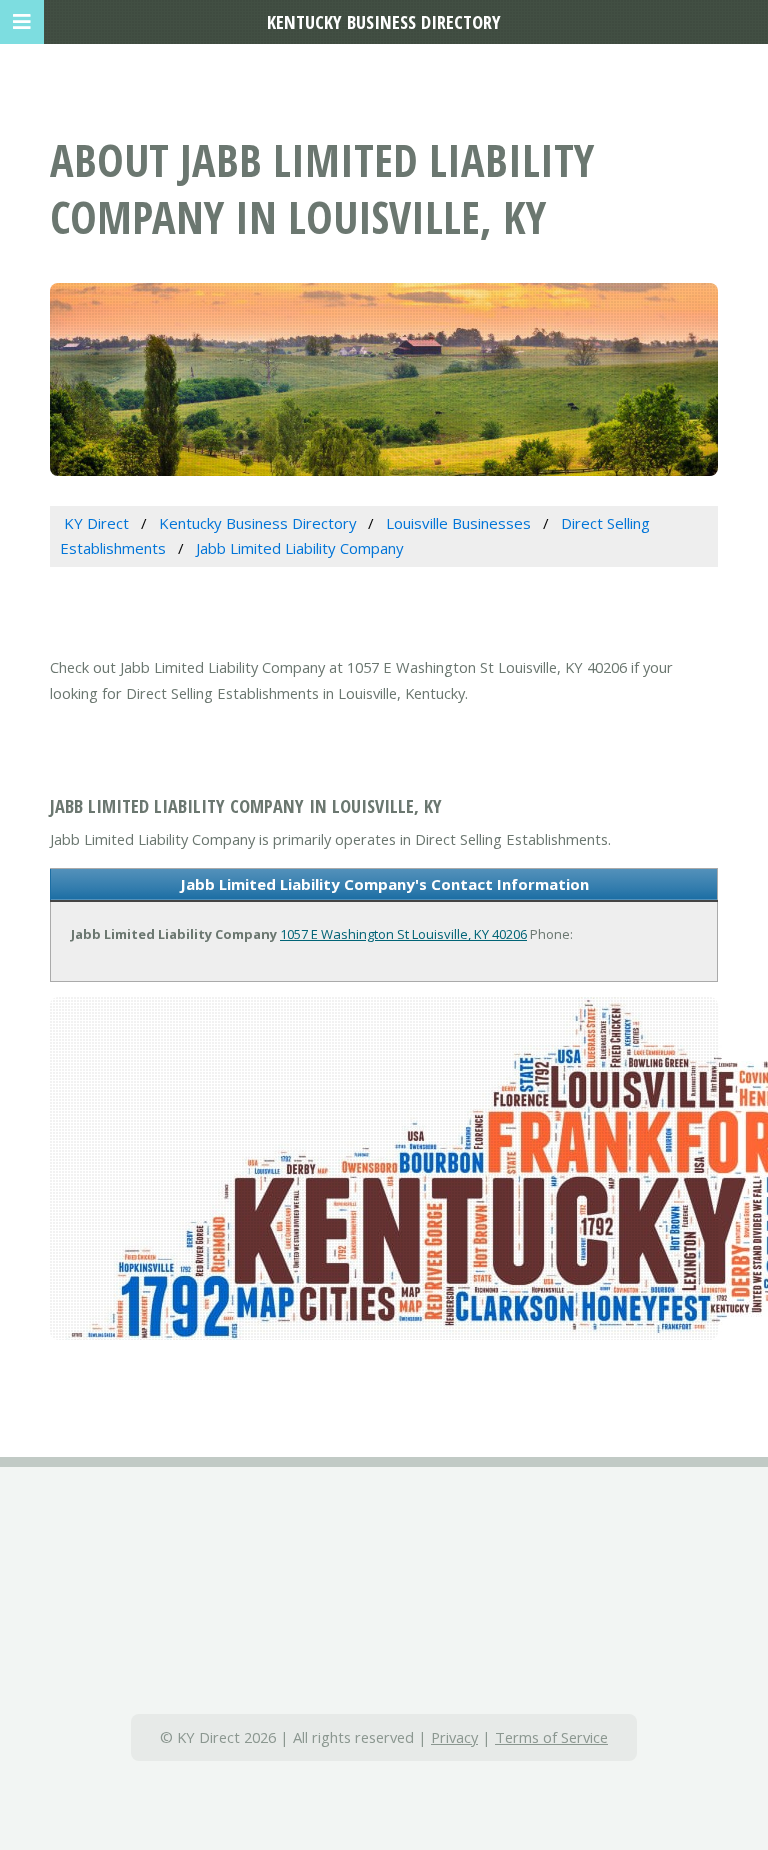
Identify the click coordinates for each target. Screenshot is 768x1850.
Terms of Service (551, 1737)
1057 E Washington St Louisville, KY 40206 (403, 934)
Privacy (454, 1737)
